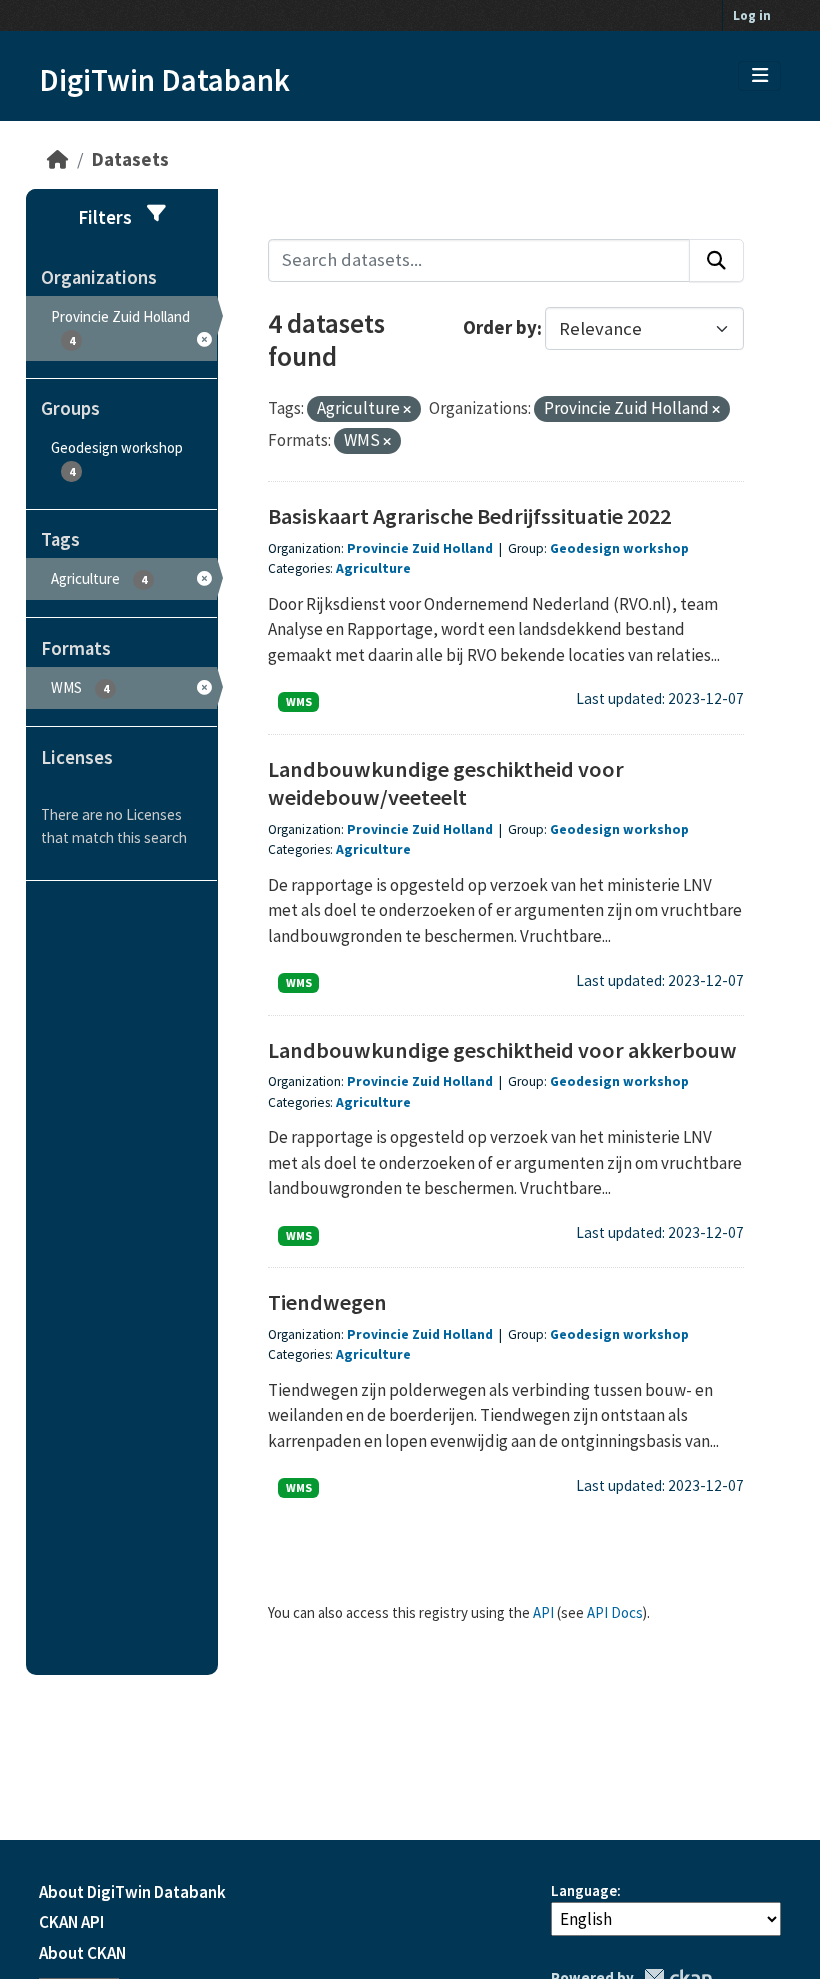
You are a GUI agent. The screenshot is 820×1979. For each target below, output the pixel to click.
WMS (299, 701)
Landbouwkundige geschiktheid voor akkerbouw (502, 1050)
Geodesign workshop (619, 548)
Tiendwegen (327, 1302)
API (543, 1612)
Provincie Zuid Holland (420, 548)
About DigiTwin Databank (132, 1892)
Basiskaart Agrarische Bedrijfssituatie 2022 (469, 516)
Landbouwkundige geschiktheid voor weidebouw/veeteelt (446, 783)
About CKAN (82, 1953)
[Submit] (716, 260)
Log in (752, 15)
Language (584, 1890)
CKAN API (71, 1922)
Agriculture (373, 568)
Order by (500, 328)
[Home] (57, 159)
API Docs (615, 1612)
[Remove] (407, 410)
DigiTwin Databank (164, 80)
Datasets (130, 159)
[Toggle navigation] (760, 76)
